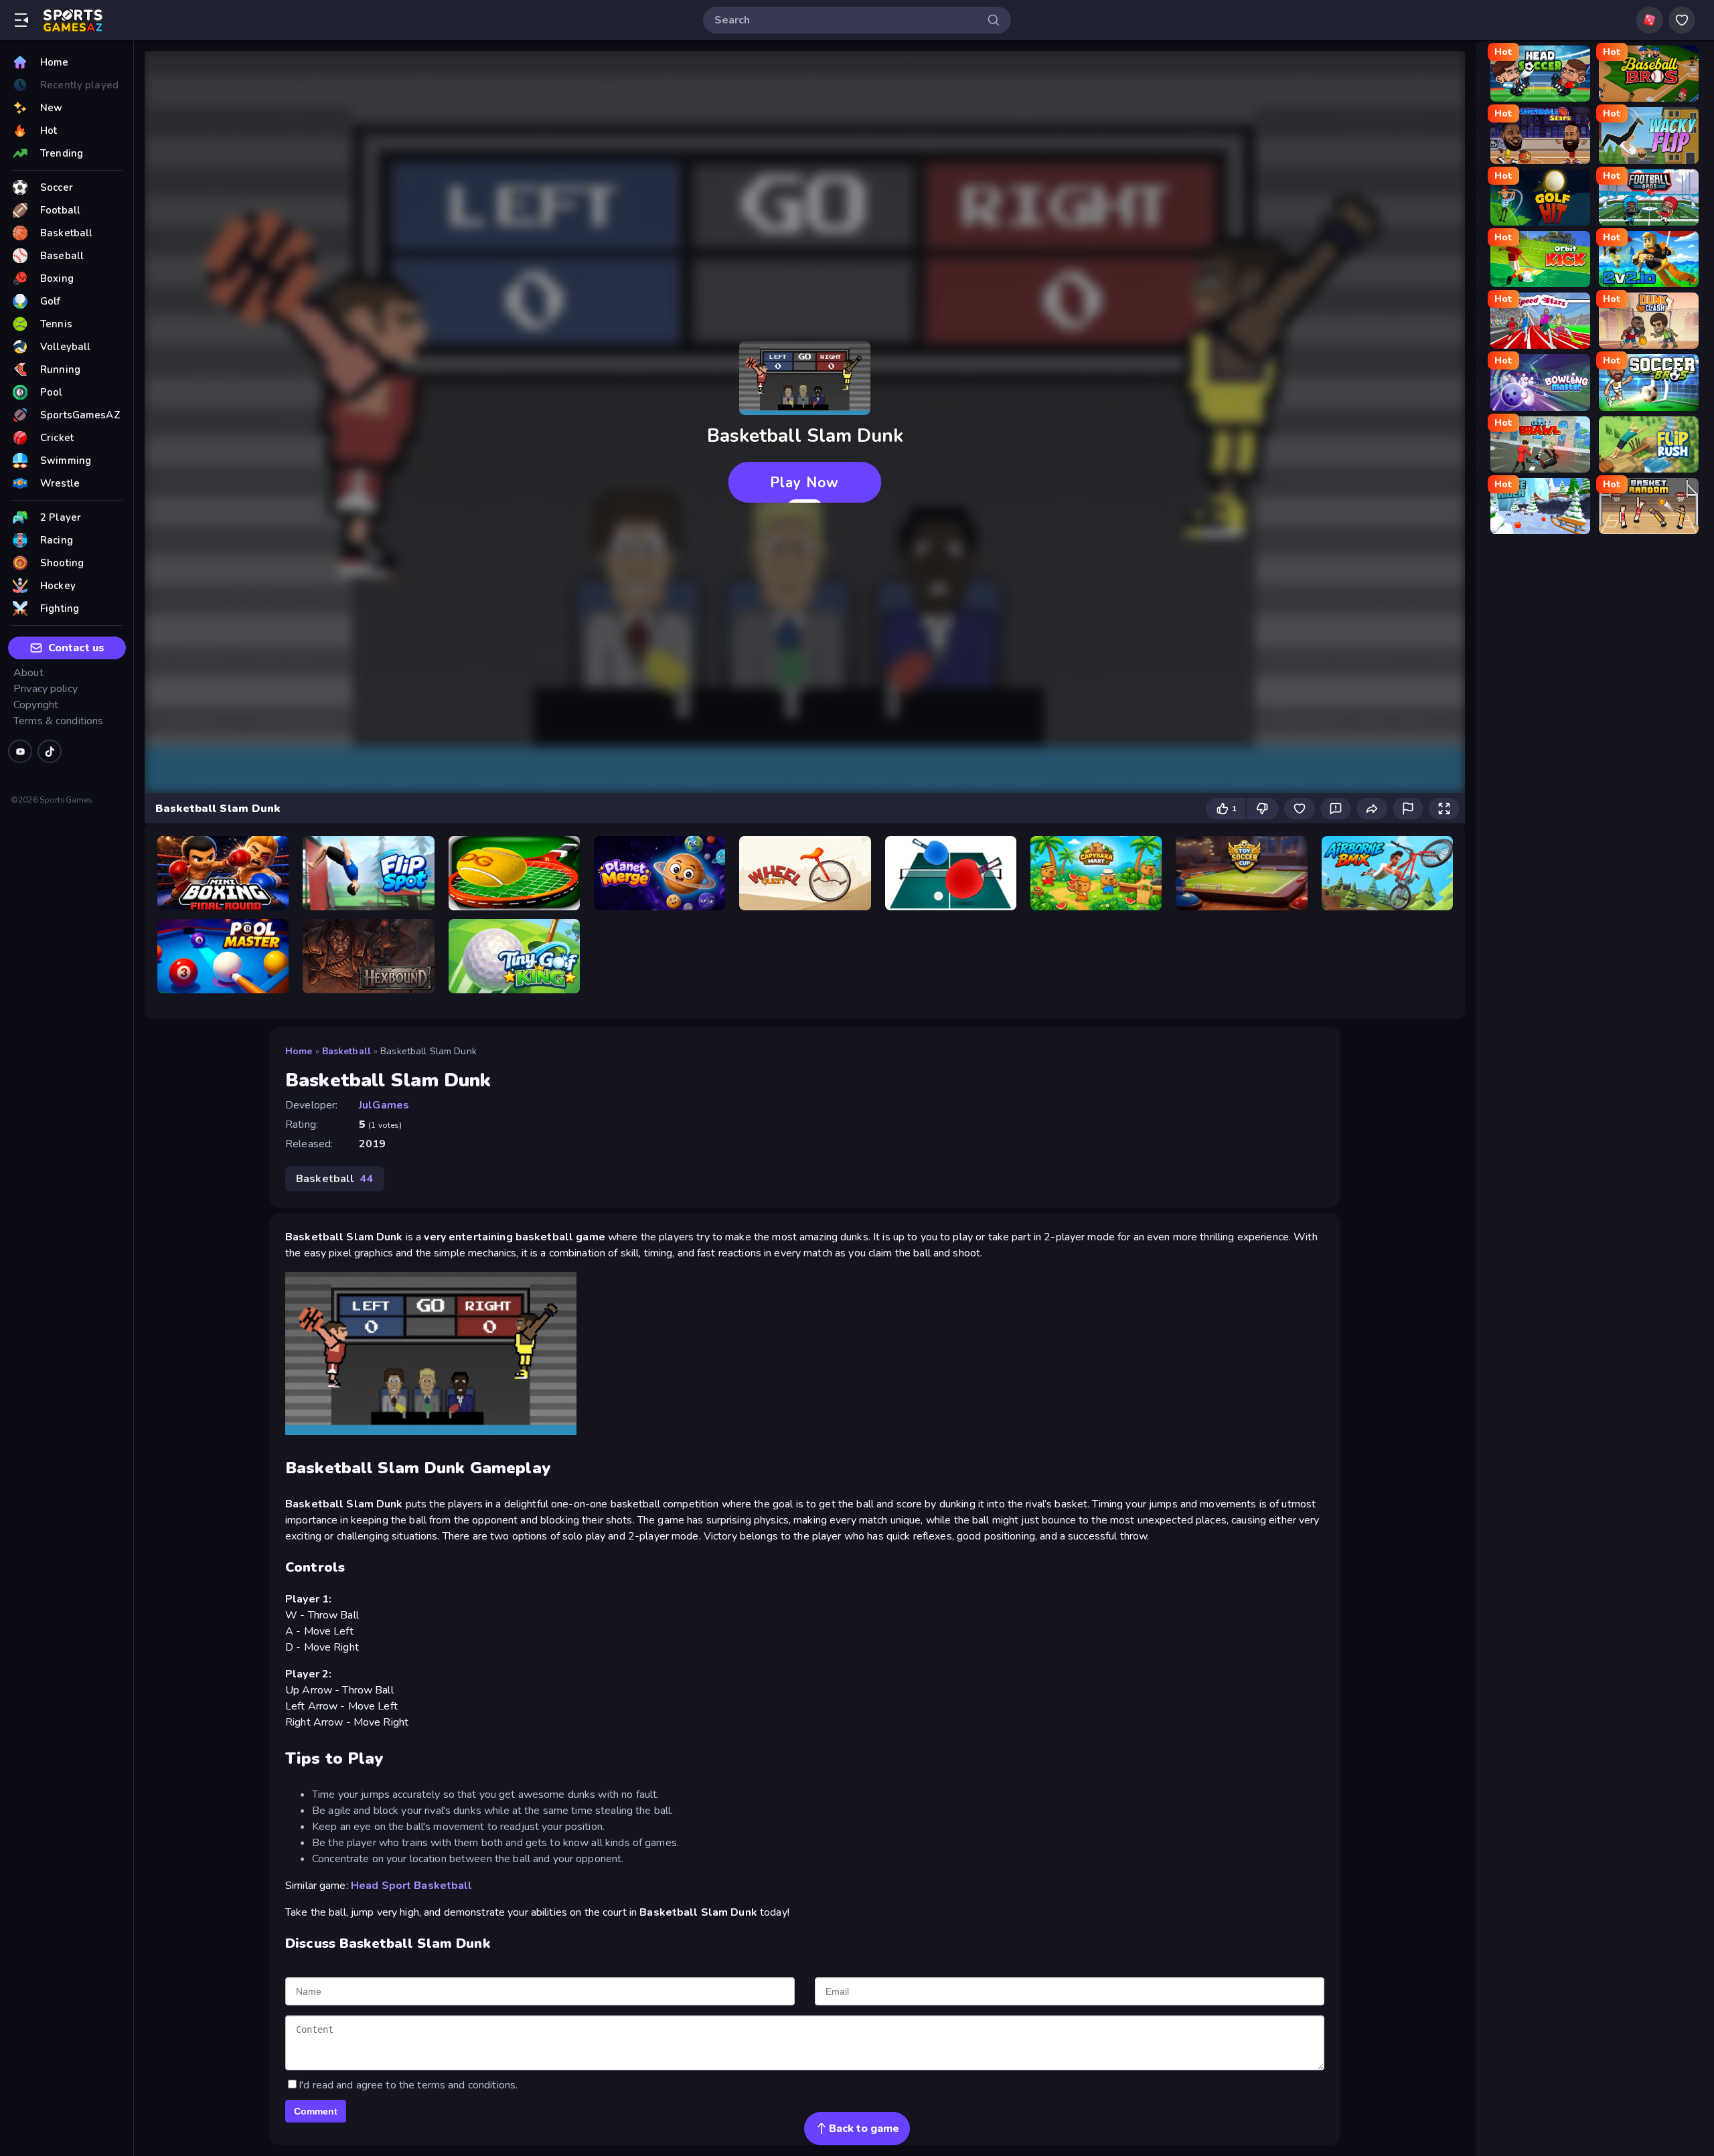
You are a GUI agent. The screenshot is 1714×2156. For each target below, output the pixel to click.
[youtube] (20, 751)
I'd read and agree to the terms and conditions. (408, 2085)
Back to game (864, 2129)
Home (299, 1051)
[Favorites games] (1682, 20)
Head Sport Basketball (412, 1886)
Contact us (76, 648)
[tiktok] (50, 751)
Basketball (346, 1051)
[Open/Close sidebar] (21, 20)
